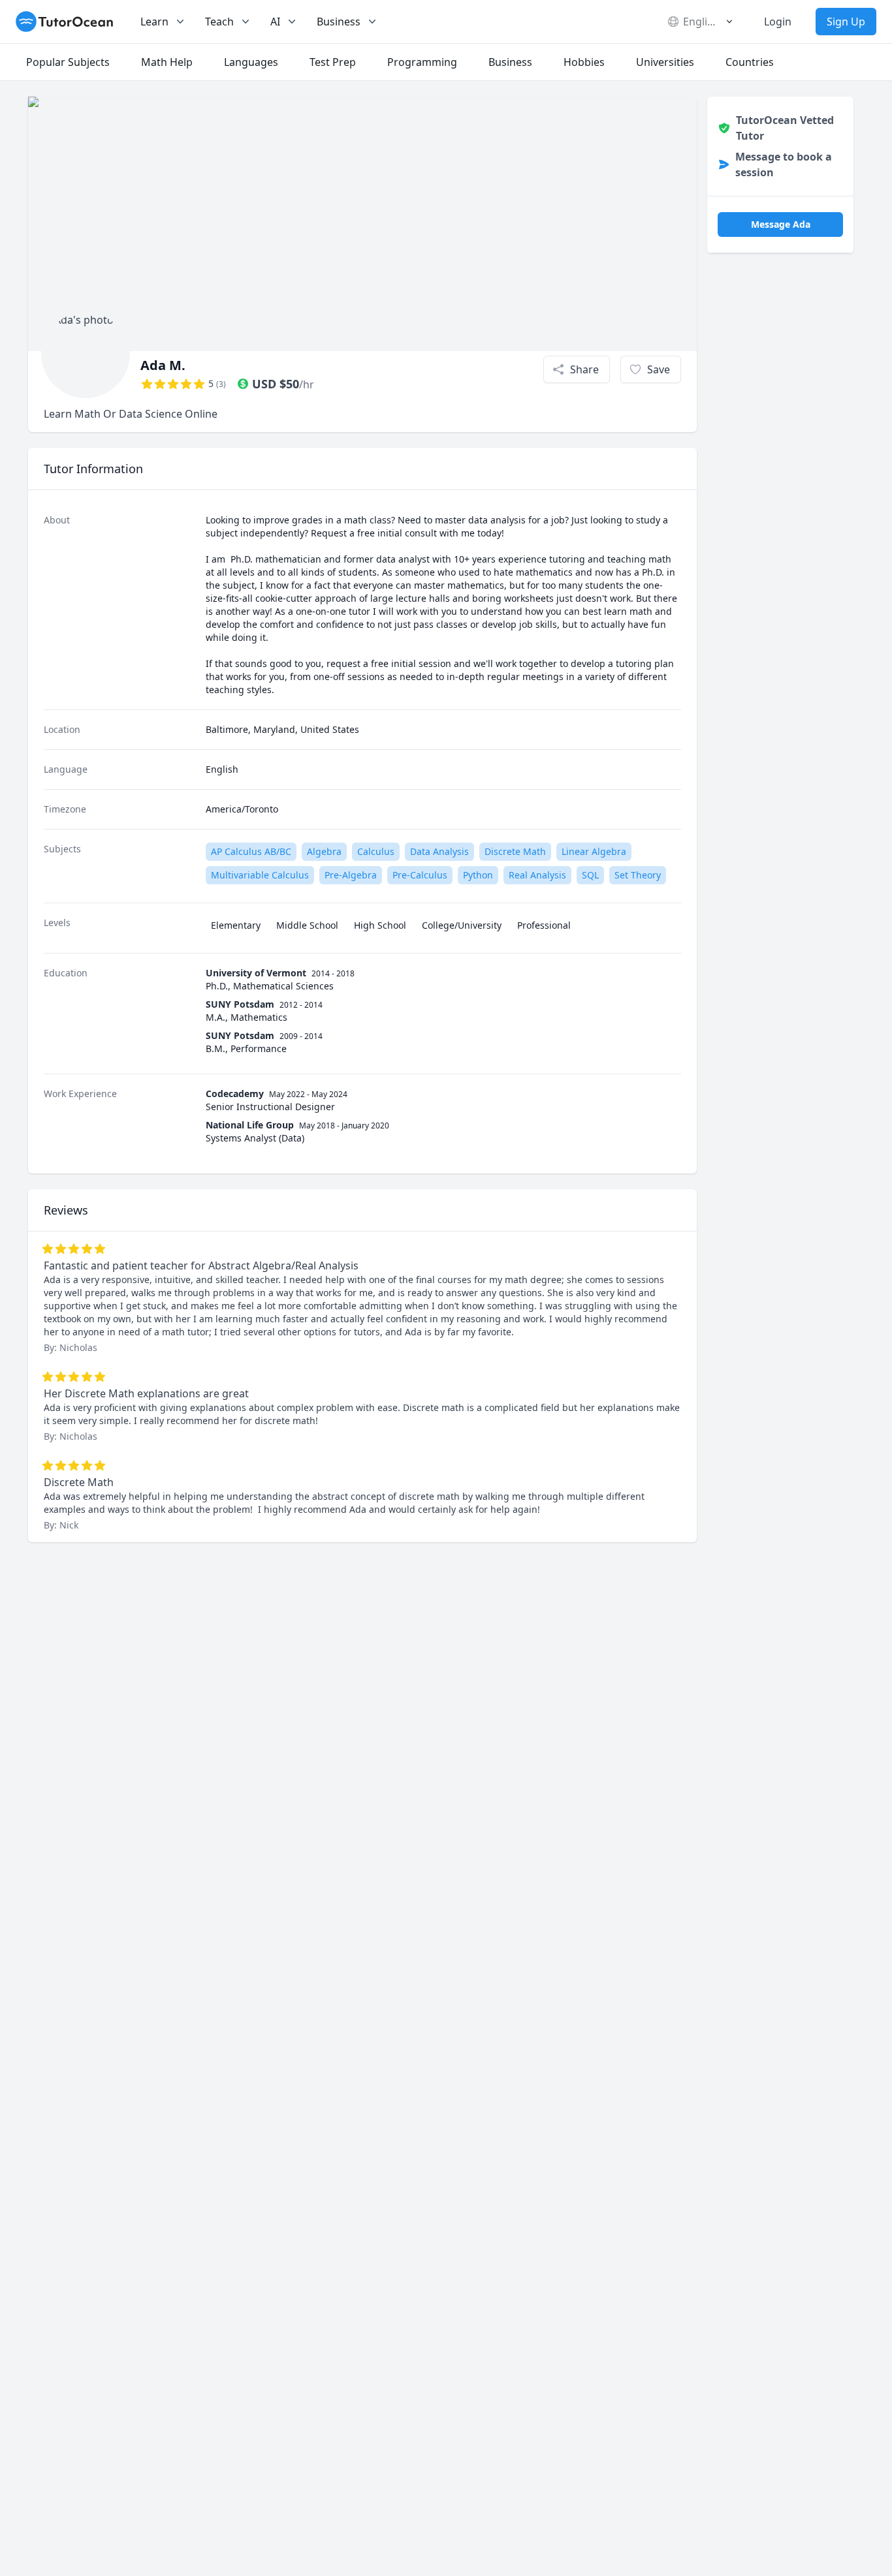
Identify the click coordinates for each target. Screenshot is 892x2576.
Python (478, 875)
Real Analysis (537, 875)
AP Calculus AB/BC (251, 851)
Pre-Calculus (420, 875)
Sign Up (846, 22)
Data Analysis (439, 851)
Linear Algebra (594, 851)
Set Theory (638, 875)
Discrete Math (515, 851)
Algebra (324, 851)
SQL (590, 875)
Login (778, 22)
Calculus (376, 851)
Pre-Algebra (351, 875)
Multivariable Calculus (260, 875)
